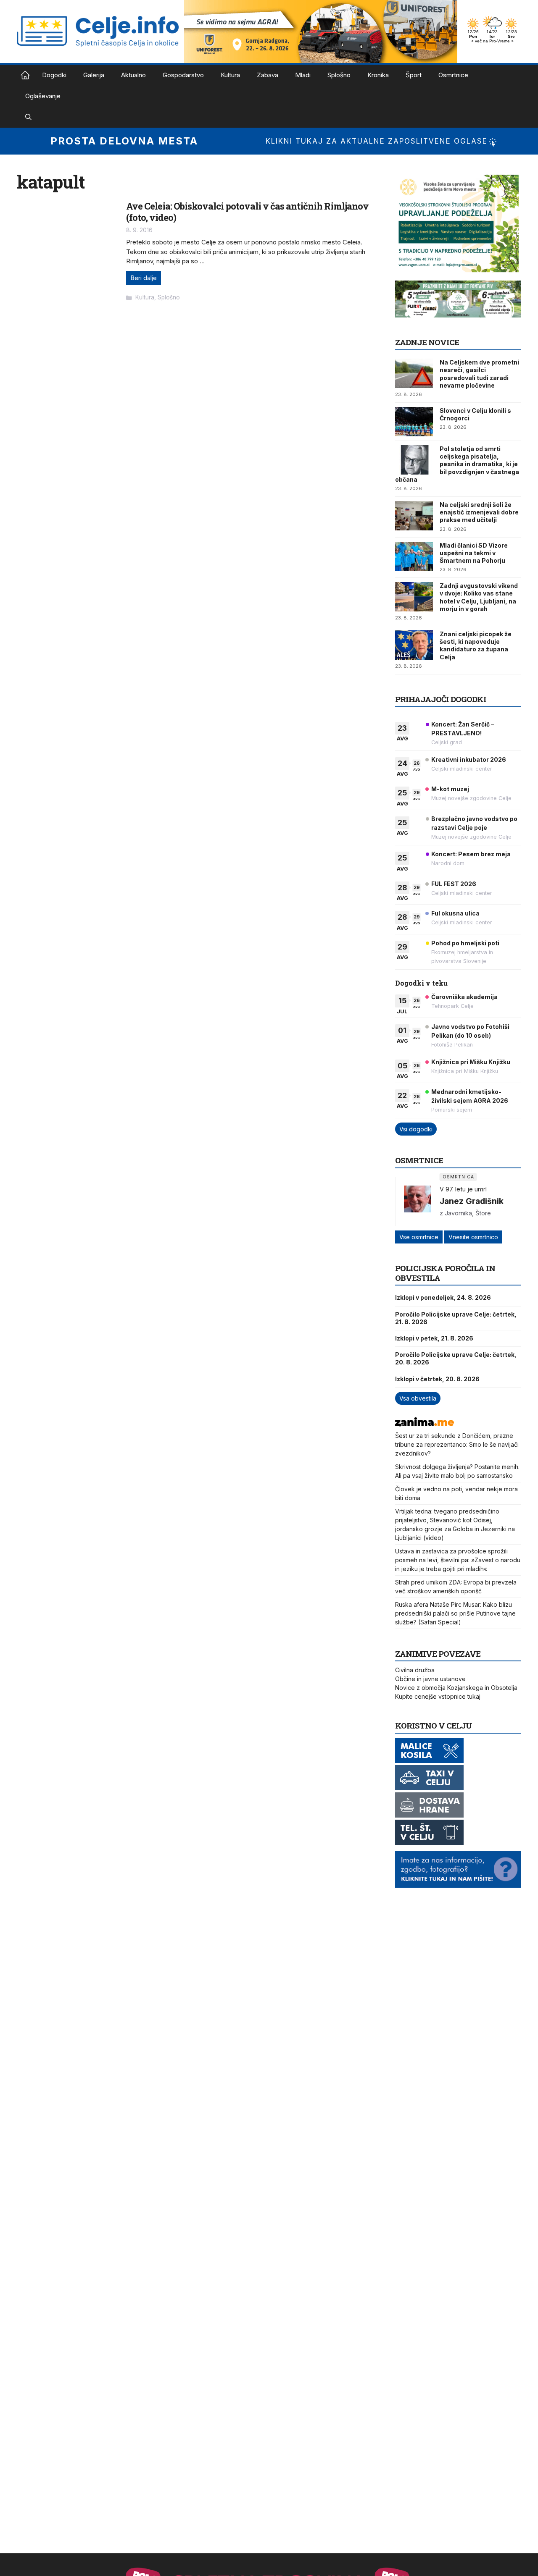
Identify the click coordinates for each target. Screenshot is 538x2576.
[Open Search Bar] (28, 117)
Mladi (303, 75)
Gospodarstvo (183, 75)
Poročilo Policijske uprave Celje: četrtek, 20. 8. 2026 (456, 1358)
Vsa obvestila (418, 1398)
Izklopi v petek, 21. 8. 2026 (434, 1338)
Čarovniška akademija (464, 997)
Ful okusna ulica (455, 913)
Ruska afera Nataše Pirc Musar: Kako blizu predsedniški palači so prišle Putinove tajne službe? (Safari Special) (455, 1613)
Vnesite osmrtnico (473, 1237)
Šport (414, 75)
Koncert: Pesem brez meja (471, 854)
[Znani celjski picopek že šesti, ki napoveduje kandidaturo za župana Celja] (414, 645)
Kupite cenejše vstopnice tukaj (438, 1696)
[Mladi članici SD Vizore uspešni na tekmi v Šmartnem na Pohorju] (414, 556)
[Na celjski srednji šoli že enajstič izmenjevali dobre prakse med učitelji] (414, 516)
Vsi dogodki (416, 1129)
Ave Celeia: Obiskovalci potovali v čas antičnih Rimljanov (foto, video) (247, 211)
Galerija (94, 75)
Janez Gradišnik (472, 1201)
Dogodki (54, 75)
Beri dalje (144, 278)
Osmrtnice (453, 75)
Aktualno (133, 75)
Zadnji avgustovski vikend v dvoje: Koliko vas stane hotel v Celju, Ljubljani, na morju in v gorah (479, 597)
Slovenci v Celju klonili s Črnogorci (475, 414)
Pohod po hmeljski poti (465, 943)
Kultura (230, 75)
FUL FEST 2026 (454, 884)
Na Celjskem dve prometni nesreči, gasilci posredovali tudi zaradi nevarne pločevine (479, 374)
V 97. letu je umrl (463, 1189)
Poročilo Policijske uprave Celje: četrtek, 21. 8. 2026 (456, 1318)
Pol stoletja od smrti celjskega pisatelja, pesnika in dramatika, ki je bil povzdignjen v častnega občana (457, 464)
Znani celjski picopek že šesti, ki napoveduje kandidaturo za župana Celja (476, 645)
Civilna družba (415, 1670)
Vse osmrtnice (419, 1237)
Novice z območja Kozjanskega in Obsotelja (456, 1688)
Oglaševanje (43, 96)
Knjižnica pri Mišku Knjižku (471, 1062)
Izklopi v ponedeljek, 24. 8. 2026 (443, 1297)
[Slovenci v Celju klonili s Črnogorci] (414, 422)
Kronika (378, 75)
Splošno (339, 75)
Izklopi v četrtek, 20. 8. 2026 (437, 1379)
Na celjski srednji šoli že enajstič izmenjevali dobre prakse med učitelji (479, 512)
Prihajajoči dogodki (441, 699)
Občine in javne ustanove (430, 1679)
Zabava (268, 75)
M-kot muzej (450, 789)
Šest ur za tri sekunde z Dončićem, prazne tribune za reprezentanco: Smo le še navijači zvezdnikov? (457, 1444)
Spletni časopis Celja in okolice (25, 75)
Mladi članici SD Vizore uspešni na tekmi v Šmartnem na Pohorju (474, 553)
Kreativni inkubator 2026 (469, 759)
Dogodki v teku (421, 983)
